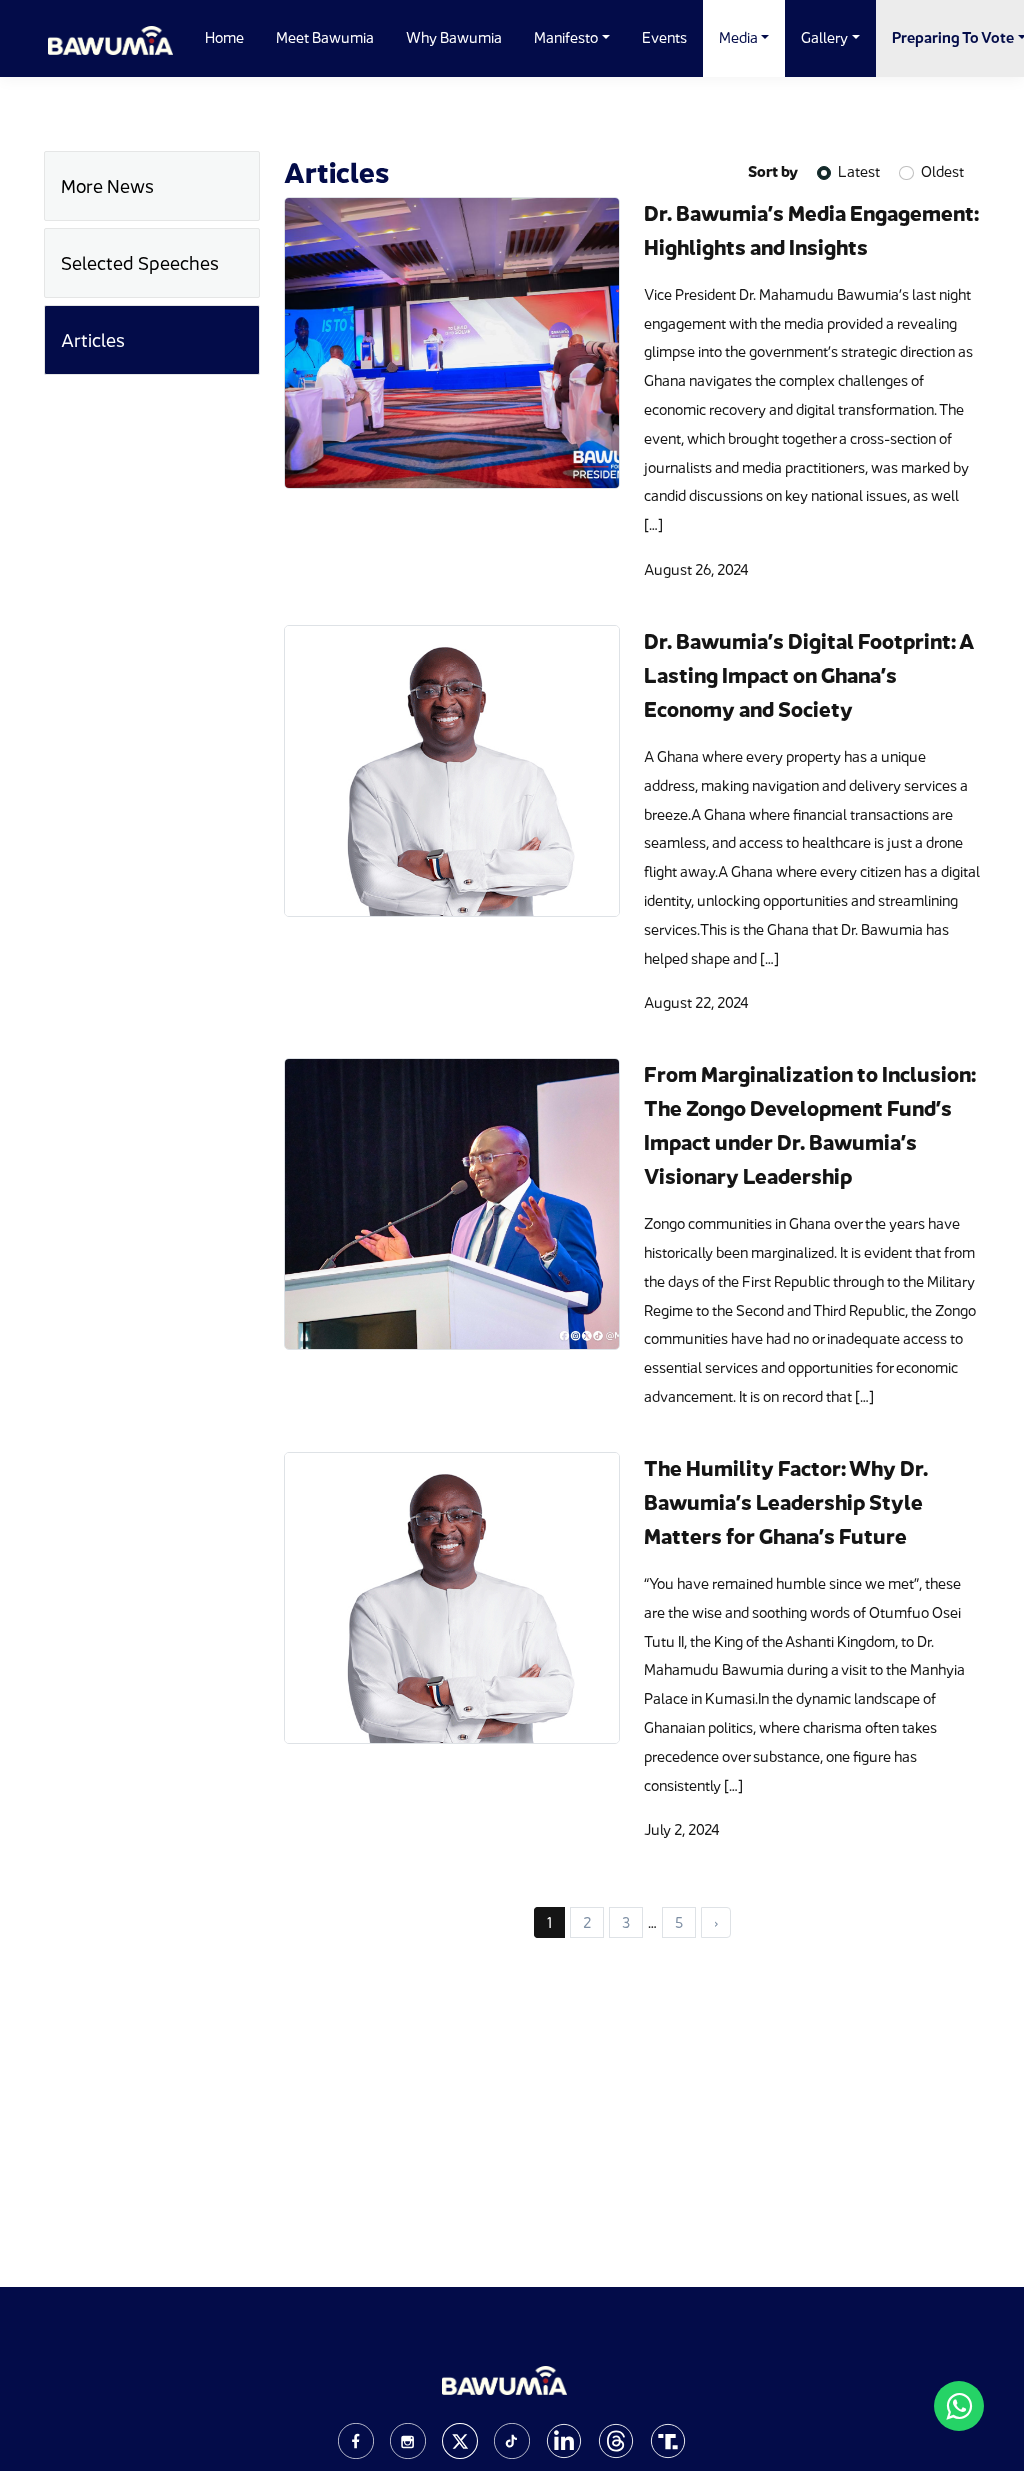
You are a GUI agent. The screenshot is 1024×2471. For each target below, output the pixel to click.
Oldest (942, 171)
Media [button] (738, 37)
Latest (859, 171)
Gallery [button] (824, 37)
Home (224, 37)
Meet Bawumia (325, 37)
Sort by (773, 171)
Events (664, 37)
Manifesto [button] (566, 37)
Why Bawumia (454, 37)
